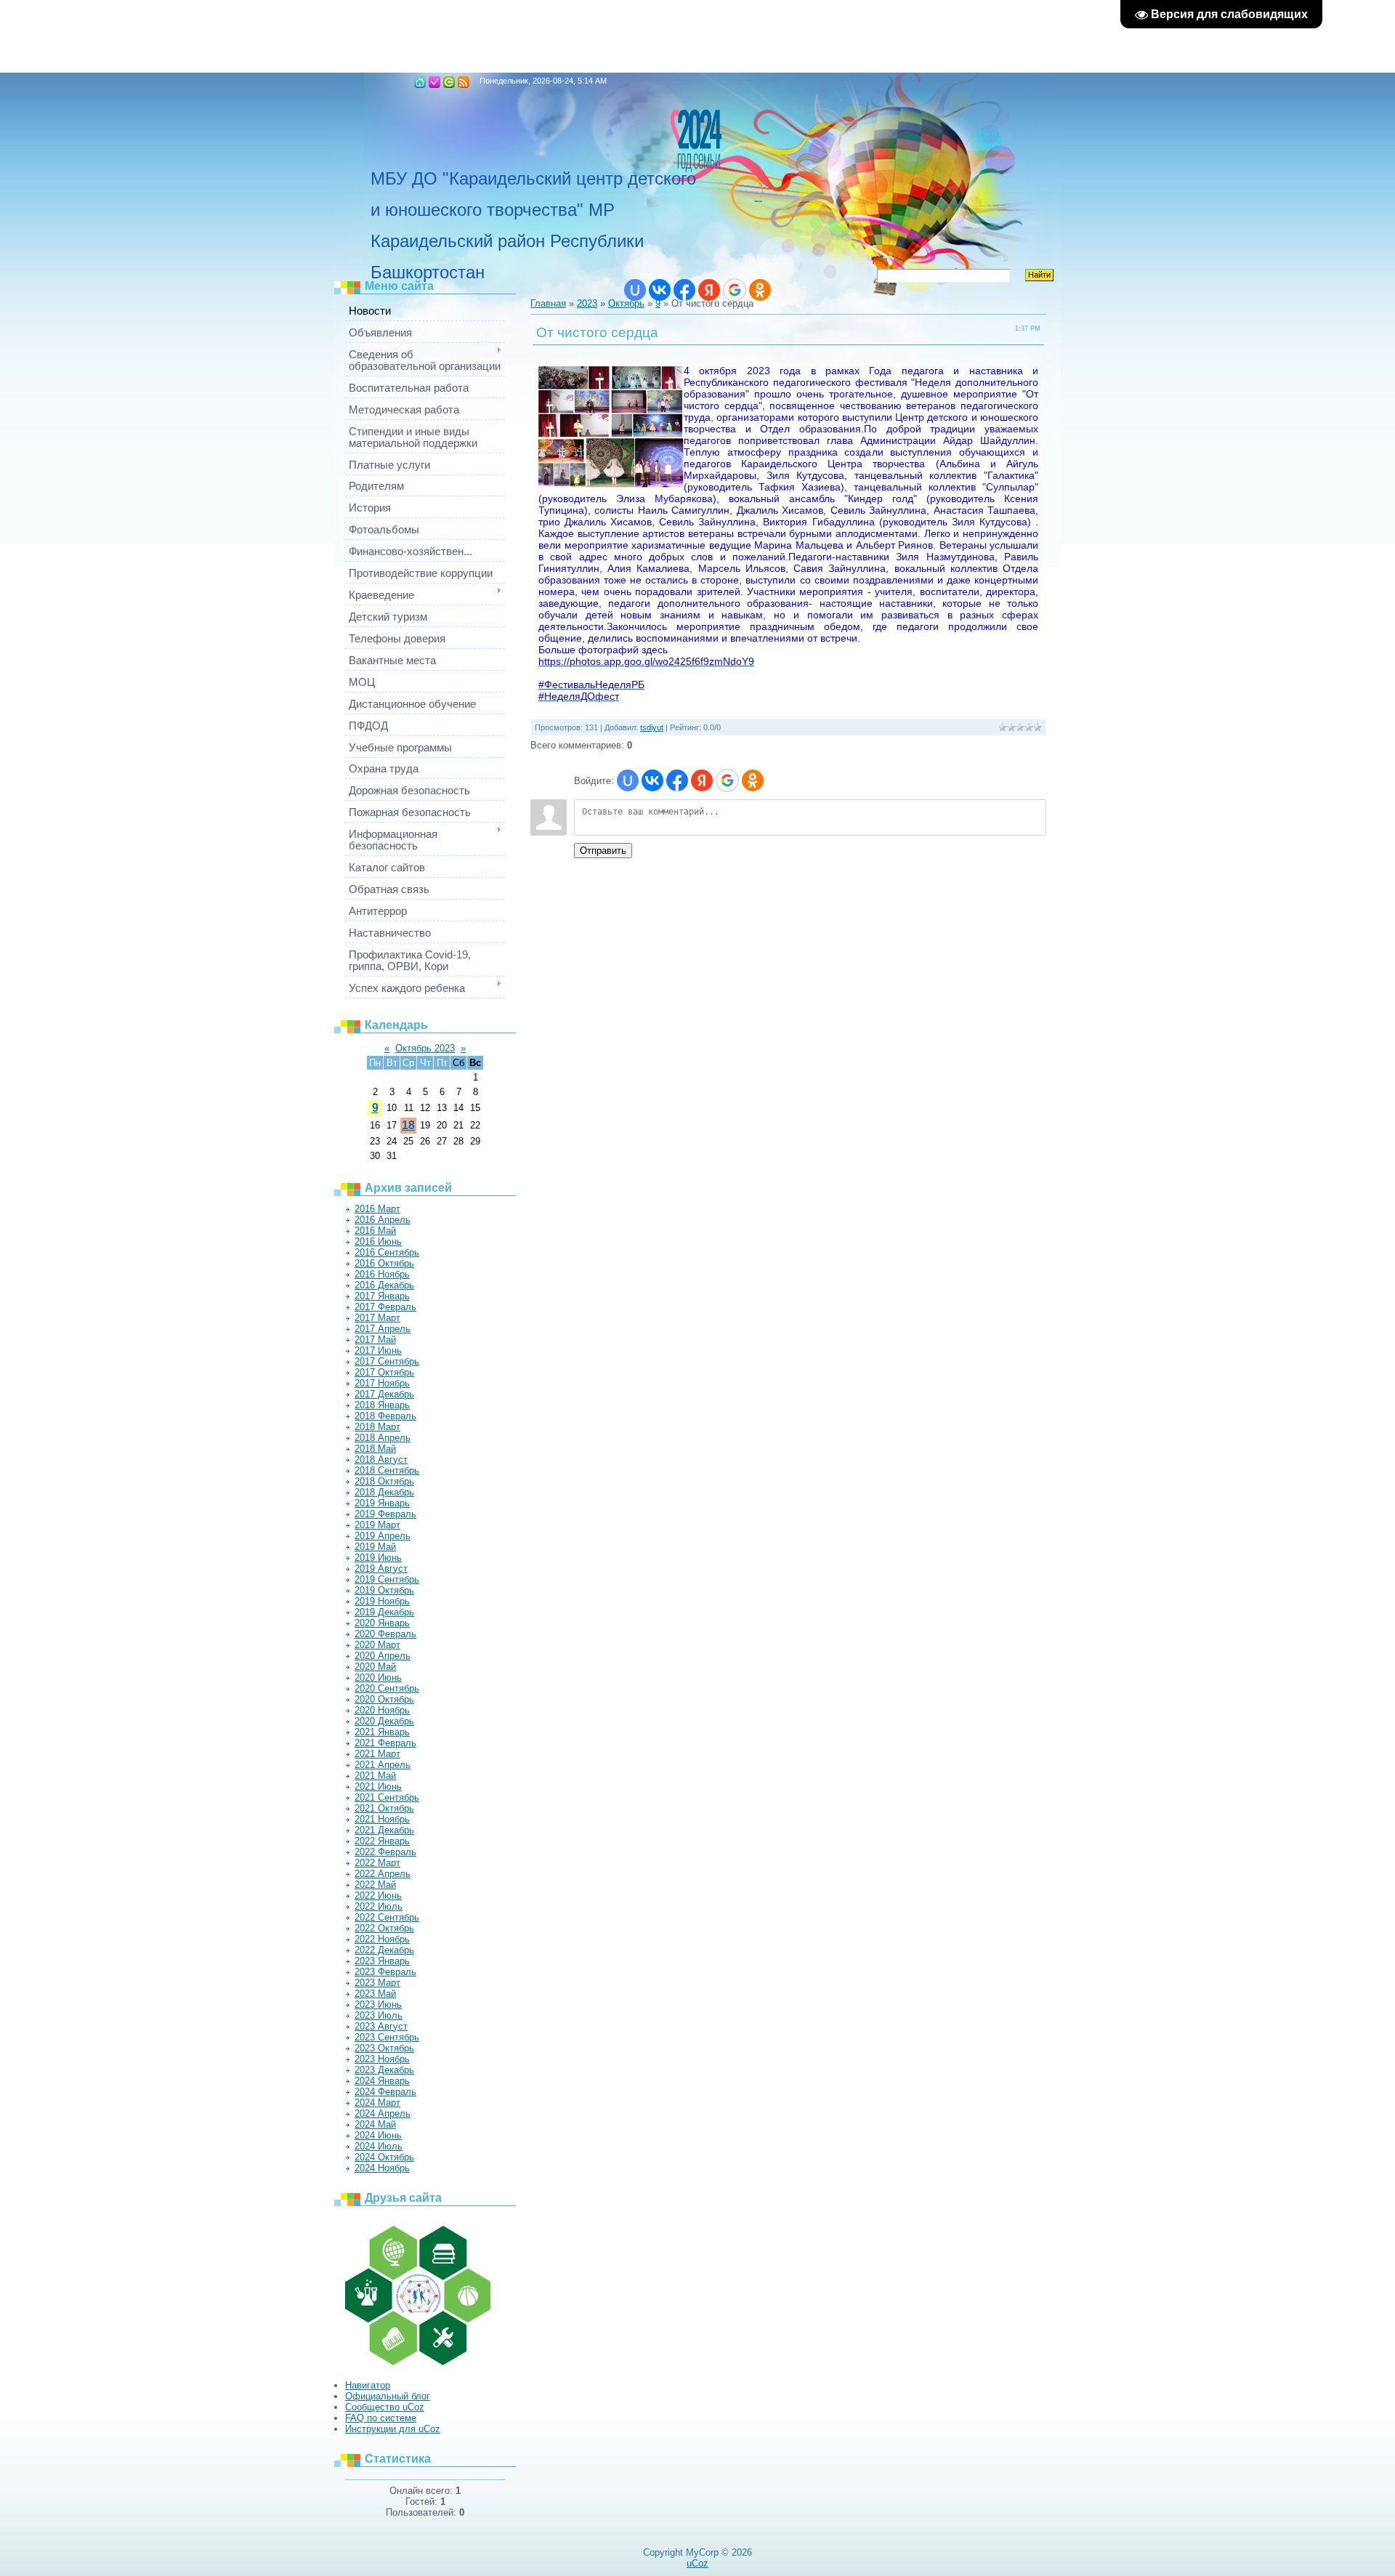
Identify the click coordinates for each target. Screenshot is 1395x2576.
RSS (464, 82)
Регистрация (434, 82)
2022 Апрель (383, 1874)
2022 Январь (382, 1841)
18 (408, 1125)
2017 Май (375, 1340)
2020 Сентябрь (387, 1688)
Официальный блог (388, 2396)
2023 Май (375, 1994)
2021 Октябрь (384, 1808)
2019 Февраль (385, 1514)
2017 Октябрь (384, 1372)
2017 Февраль (385, 1307)
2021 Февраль (385, 1743)
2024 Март (377, 2103)
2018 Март (377, 1427)
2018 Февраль (385, 1416)
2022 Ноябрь (382, 1939)
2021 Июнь (378, 1786)
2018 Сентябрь (387, 1470)
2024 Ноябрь (382, 2168)
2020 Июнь (378, 1677)
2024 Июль (379, 2146)
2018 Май (375, 1449)
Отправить (603, 851)
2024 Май (375, 2124)
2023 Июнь (378, 2004)
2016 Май (375, 1231)
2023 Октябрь (384, 2048)
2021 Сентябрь (387, 1797)
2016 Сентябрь (387, 1252)
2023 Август (381, 2026)
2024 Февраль (385, 2092)
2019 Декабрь (384, 1612)
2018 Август (381, 1459)
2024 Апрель (383, 2113)
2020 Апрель (383, 1656)
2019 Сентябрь (387, 1579)
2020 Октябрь (384, 1699)
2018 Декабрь (384, 1492)
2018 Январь (382, 1405)
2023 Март (377, 1983)
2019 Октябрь (384, 1590)
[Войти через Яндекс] (709, 290)
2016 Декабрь (384, 1285)
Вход (449, 82)
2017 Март (377, 1318)
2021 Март (377, 1754)
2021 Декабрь (384, 1830)
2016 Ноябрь (382, 1274)
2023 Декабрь (384, 2070)
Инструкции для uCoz (393, 2429)
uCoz (697, 2563)
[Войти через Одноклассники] (760, 290)
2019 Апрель (383, 1536)
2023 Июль (379, 2015)
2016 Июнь (378, 1241)
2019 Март (377, 1525)
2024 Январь (382, 2081)
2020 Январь (382, 1623)
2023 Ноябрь (382, 2059)
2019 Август (381, 1568)
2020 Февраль (385, 1634)
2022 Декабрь (384, 1950)
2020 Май (375, 1667)
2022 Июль (379, 1906)
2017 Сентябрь (387, 1361)
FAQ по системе (381, 2418)
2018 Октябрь (384, 1481)
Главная (420, 82)
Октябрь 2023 (425, 1048)
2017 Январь (382, 1296)
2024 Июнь (378, 2135)
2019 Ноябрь (382, 1601)
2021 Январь (382, 1732)
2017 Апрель (383, 1329)
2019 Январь (382, 1503)
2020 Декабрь (384, 1721)
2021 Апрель (383, 1765)
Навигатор (368, 2385)
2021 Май (375, 1776)
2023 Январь (382, 1961)
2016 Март (377, 1209)
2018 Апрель (383, 1438)
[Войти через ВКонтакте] (660, 290)
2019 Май (375, 1547)
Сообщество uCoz (385, 2407)
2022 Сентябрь (387, 1917)
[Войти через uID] (635, 290)
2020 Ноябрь (382, 1710)
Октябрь (626, 303)
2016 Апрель (383, 1220)
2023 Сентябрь (387, 2037)
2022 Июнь (378, 1895)
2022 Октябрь (384, 1928)
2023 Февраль (385, 1972)
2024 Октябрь (384, 2157)
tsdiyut (652, 727)
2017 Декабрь (384, 1394)
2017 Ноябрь (382, 1383)
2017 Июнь (378, 1350)
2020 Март (377, 1645)
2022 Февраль (385, 1852)
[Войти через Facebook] (684, 290)
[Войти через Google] (735, 290)
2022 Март (377, 1863)
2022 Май (375, 1885)
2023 (587, 303)
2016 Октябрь (384, 1263)
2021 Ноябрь (382, 1819)
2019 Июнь (378, 1558)
